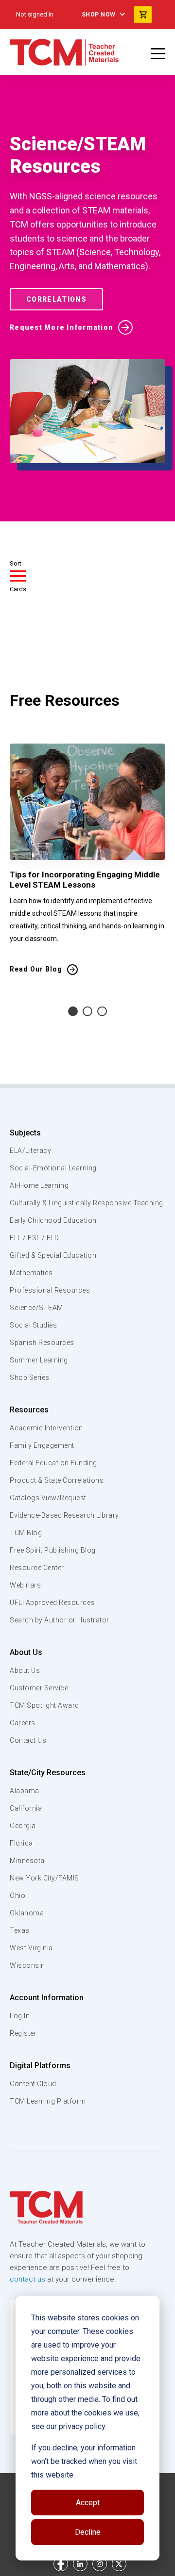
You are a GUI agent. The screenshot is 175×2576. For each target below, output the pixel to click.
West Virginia (31, 1948)
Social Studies (33, 1325)
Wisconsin (27, 1965)
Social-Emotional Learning (53, 1168)
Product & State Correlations (57, 1480)
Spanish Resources (42, 1343)
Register (23, 2033)
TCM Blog (26, 1533)
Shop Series (30, 1377)
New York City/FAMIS (44, 1878)
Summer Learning (39, 1360)
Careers (23, 1723)
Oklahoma (27, 1913)
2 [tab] (87, 1011)
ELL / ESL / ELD (35, 1238)
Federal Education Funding (53, 1463)
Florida (21, 1843)
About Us (26, 1652)
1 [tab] (73, 1011)
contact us (27, 2279)
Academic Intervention (46, 1428)
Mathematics (31, 1273)
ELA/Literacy (30, 1150)
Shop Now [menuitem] (99, 15)
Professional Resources (50, 1290)
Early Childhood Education (53, 1220)
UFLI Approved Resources (52, 1603)
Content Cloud (33, 2084)
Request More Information (61, 327)
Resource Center (37, 1568)
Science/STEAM (36, 1308)
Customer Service (39, 1688)
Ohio (17, 1896)
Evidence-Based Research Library (64, 1515)
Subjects (25, 1133)
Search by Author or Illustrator (60, 1620)
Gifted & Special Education (53, 1255)
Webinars (25, 1585)
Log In (20, 2016)
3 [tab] (102, 1011)
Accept (88, 2503)
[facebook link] (61, 2564)
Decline (88, 2532)
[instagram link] (100, 2564)
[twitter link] (119, 2564)
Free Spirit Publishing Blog (53, 1550)
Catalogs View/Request (48, 1498)
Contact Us (28, 1740)
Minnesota (27, 1861)
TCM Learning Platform (48, 2101)
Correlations (56, 299)
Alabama (25, 1791)
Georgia (23, 1826)
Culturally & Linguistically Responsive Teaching (87, 1203)
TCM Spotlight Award (44, 1705)
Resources (29, 1410)
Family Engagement (42, 1445)
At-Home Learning (39, 1185)
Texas (20, 1930)
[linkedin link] (80, 2564)
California (26, 1808)
